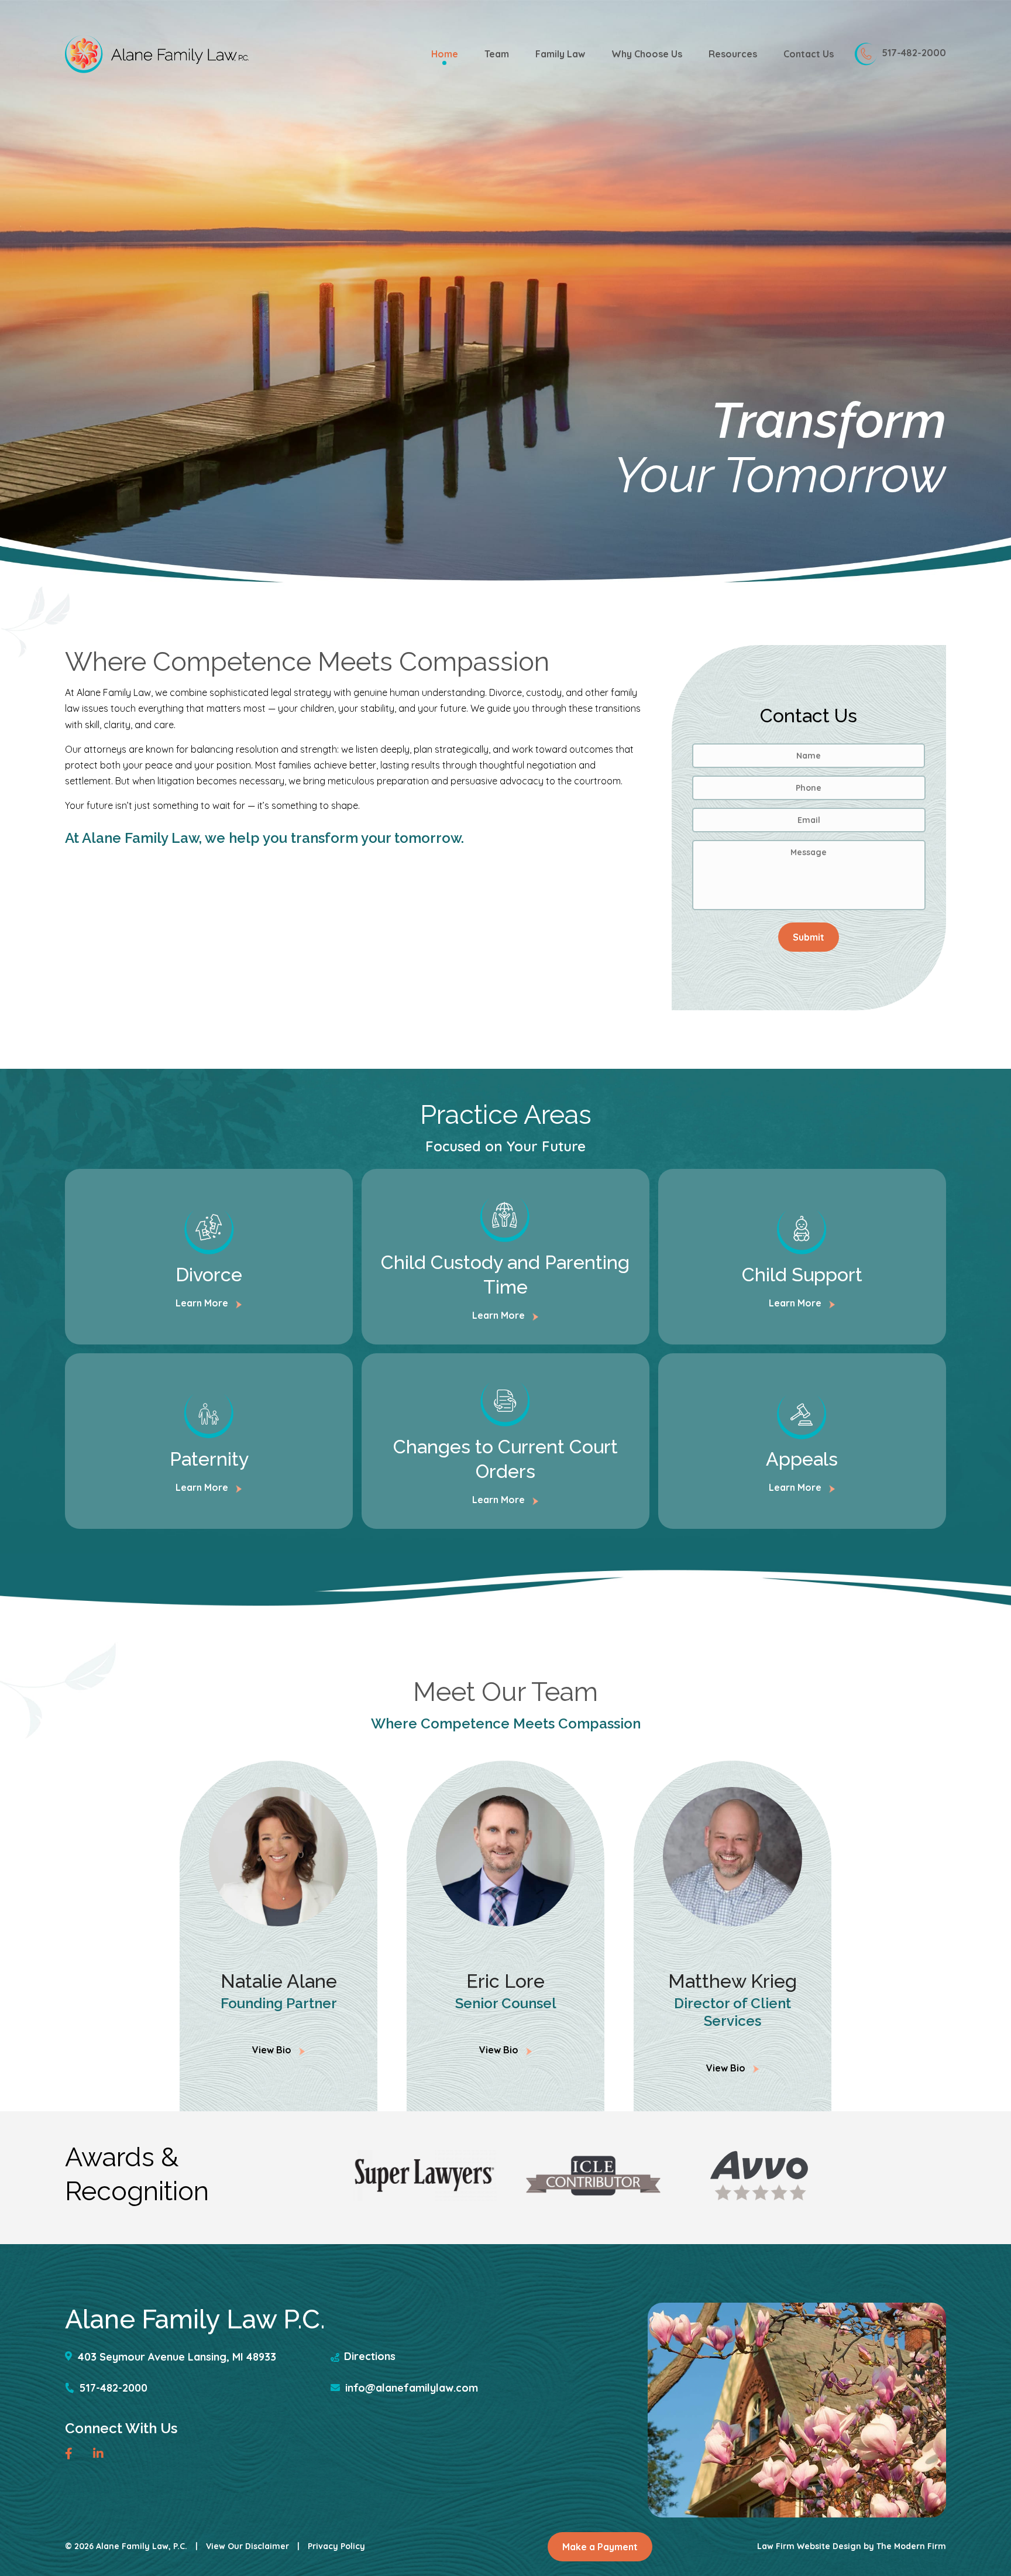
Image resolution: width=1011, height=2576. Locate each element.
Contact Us (809, 54)
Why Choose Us (647, 54)
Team (497, 54)
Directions (370, 2356)
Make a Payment (600, 2547)
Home (445, 54)
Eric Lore (505, 1981)
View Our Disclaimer (247, 2546)
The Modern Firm (911, 2546)
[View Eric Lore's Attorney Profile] (505, 1857)
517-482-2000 (914, 53)
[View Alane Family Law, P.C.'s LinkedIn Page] (101, 2455)
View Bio (273, 2050)
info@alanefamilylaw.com (412, 2388)
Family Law (560, 54)
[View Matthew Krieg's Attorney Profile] (733, 1857)
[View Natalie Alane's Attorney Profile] (278, 1857)
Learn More (203, 1303)
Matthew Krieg (733, 1981)
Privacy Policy (336, 2546)
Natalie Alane (279, 1981)
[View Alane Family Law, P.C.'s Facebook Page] (73, 2455)
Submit (809, 937)
